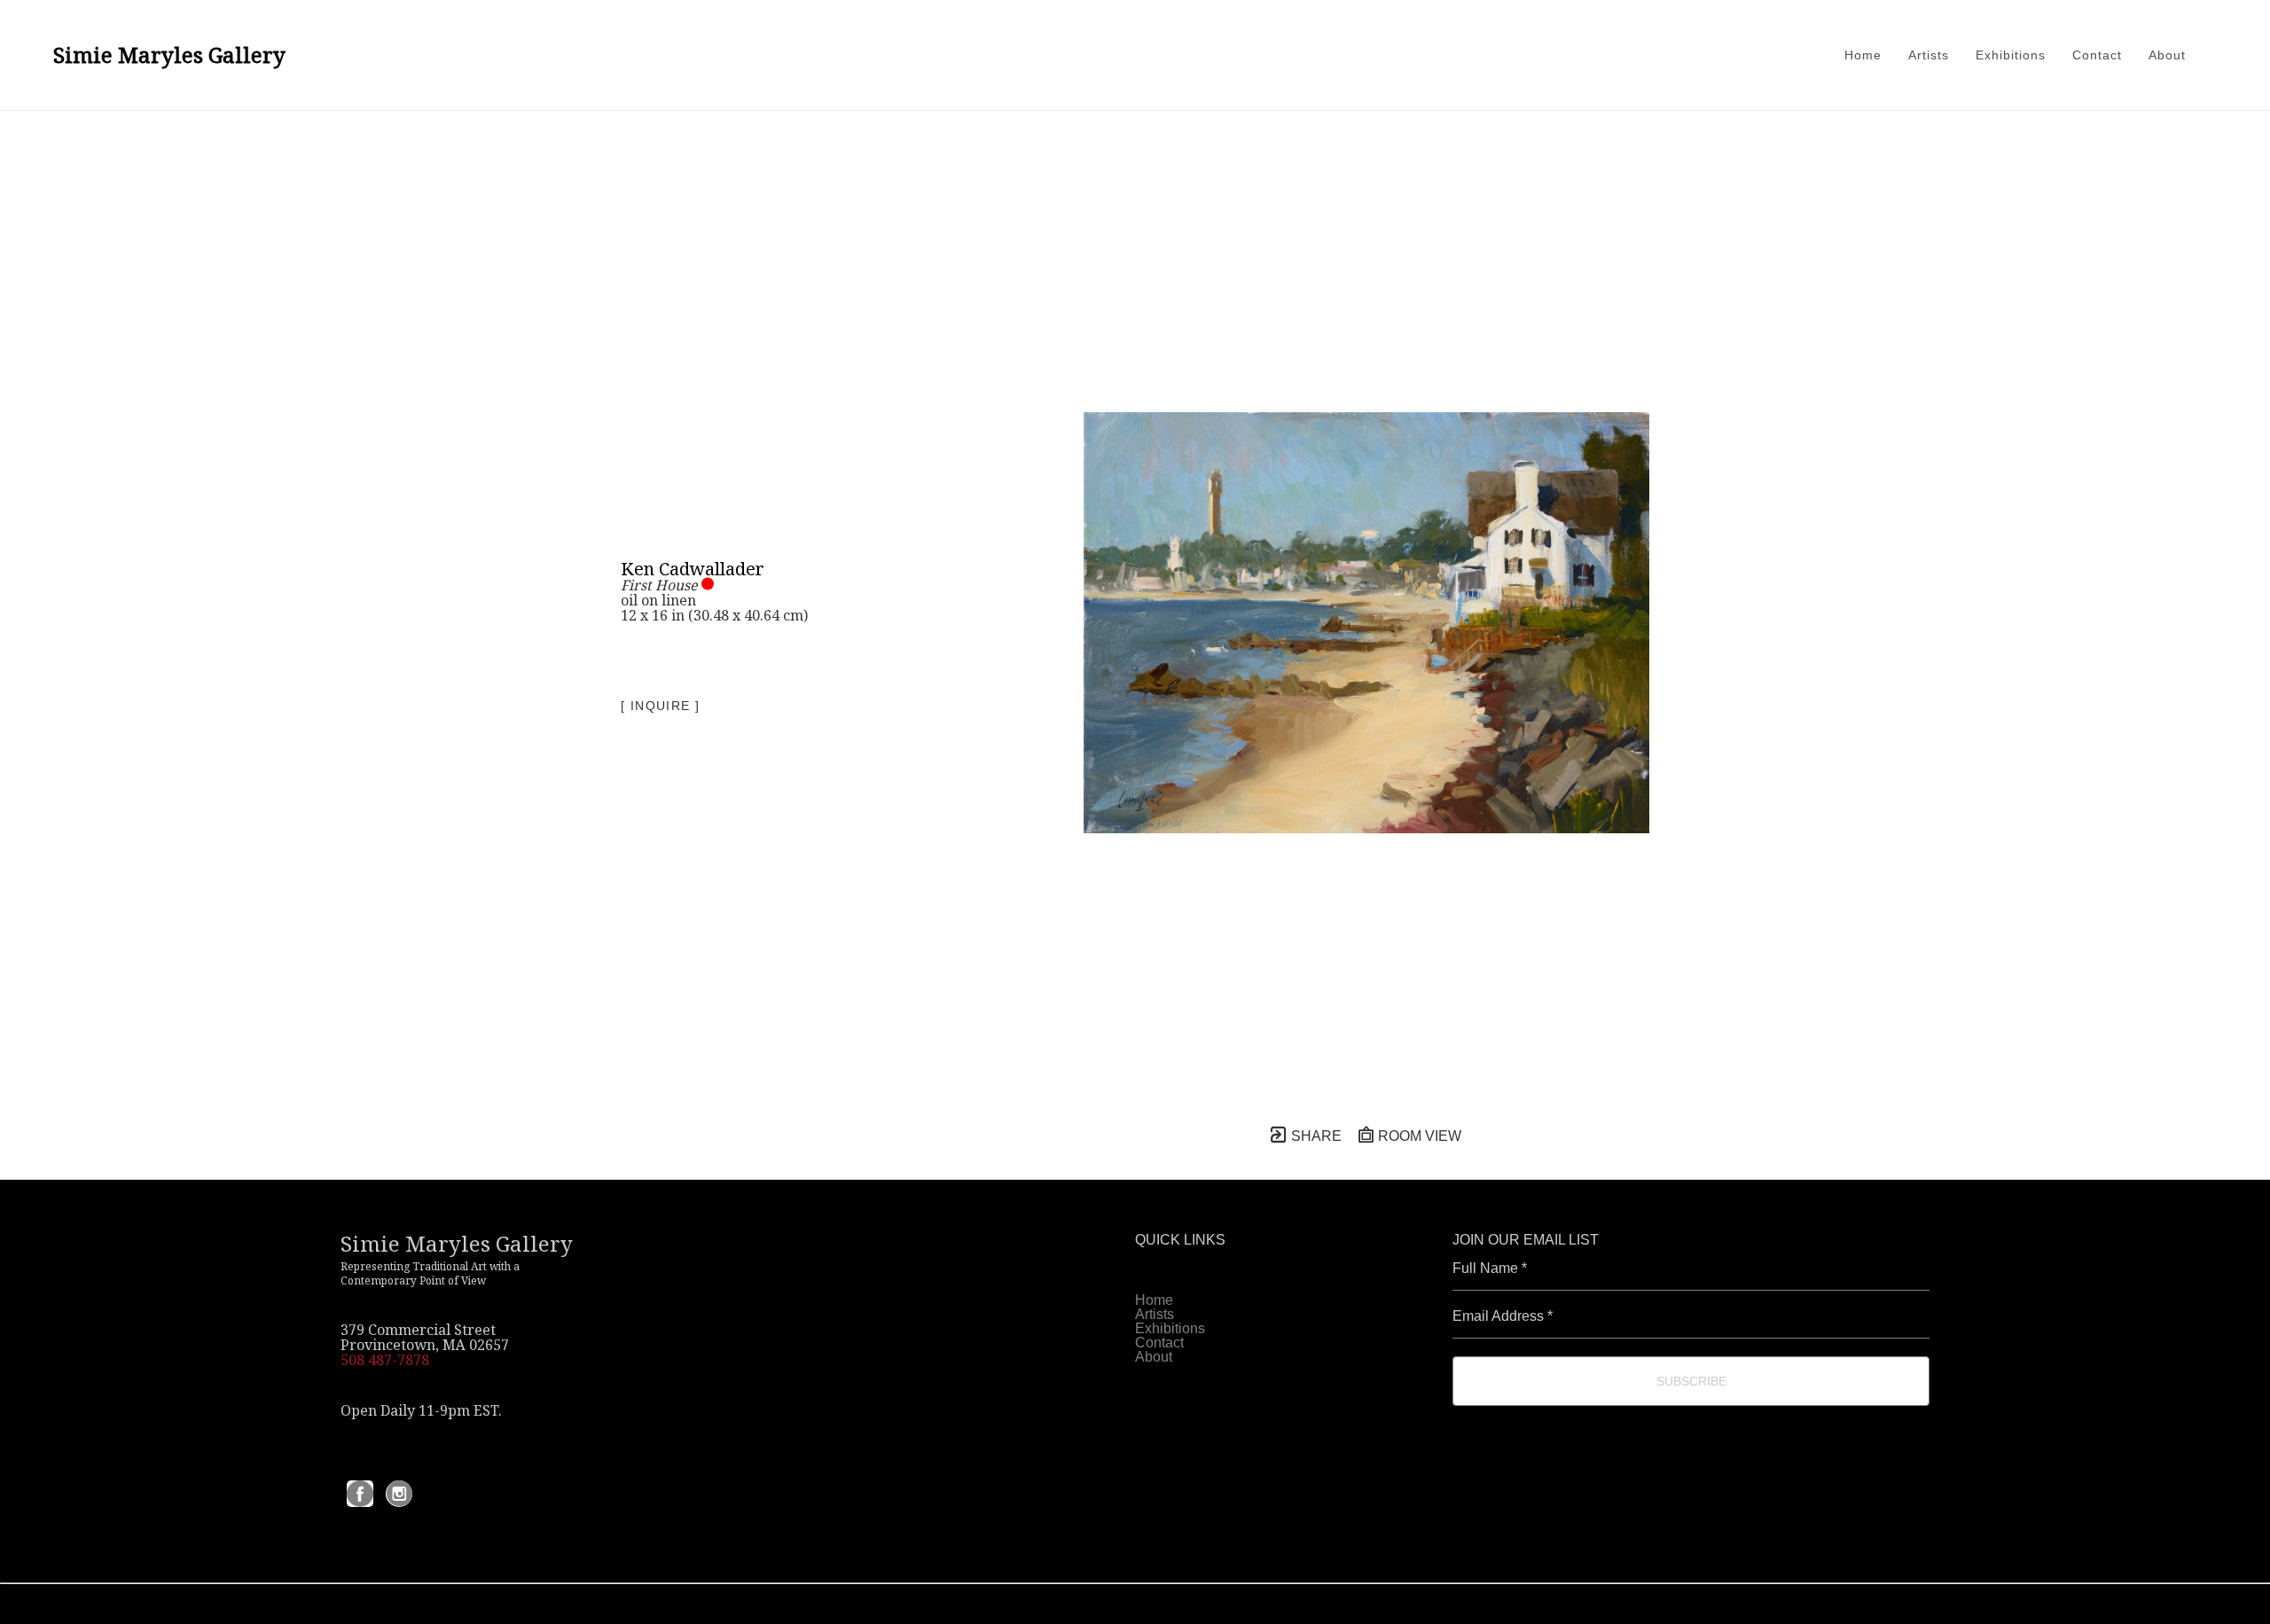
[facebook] (360, 1494)
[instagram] (399, 1494)
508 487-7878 (385, 1360)
